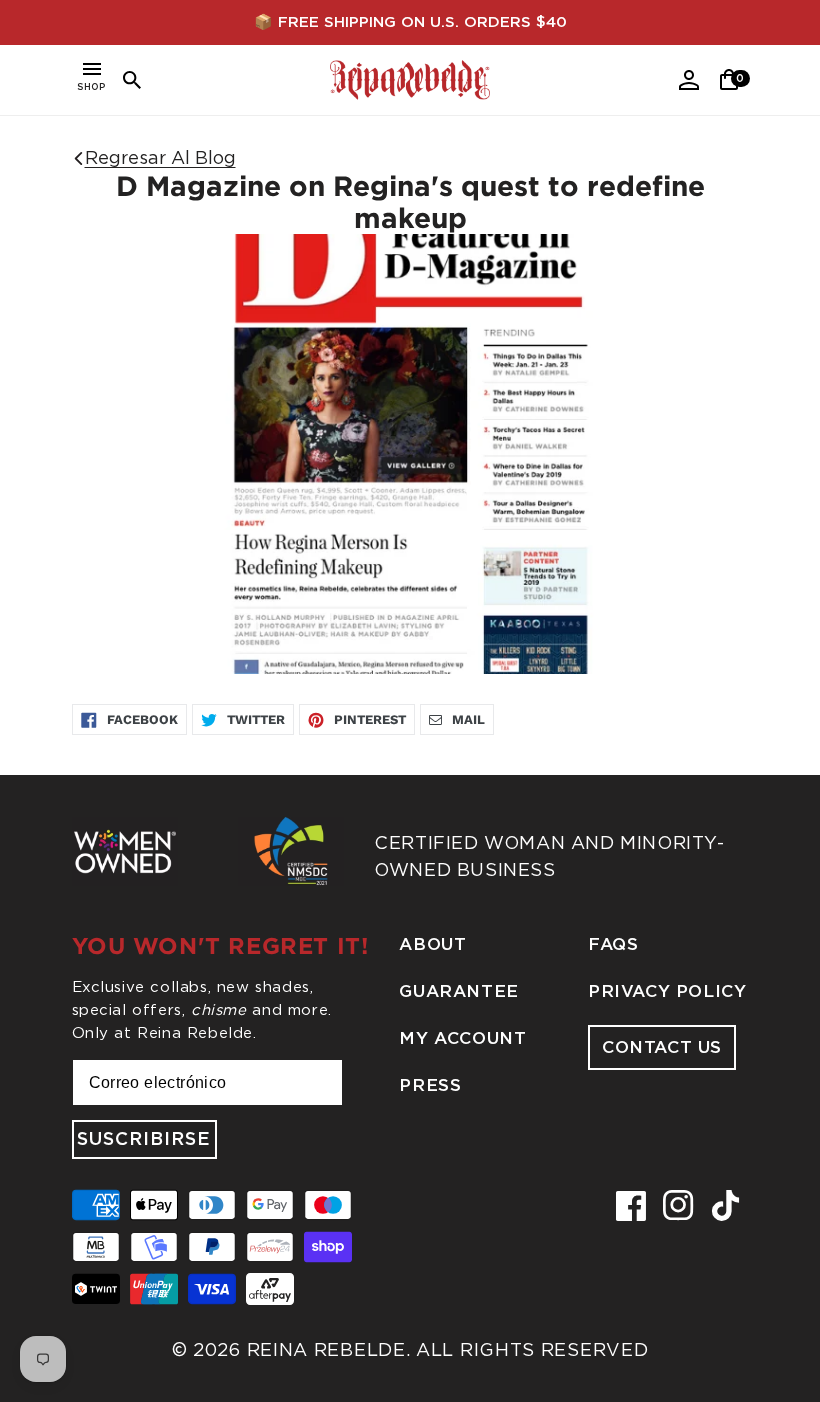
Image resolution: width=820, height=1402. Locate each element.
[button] (92, 80)
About (432, 944)
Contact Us (662, 1047)
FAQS (613, 944)
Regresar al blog (160, 157)
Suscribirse (144, 1140)
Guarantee (458, 991)
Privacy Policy (667, 991)
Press (430, 1085)
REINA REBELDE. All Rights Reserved (448, 1349)
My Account (462, 1038)
